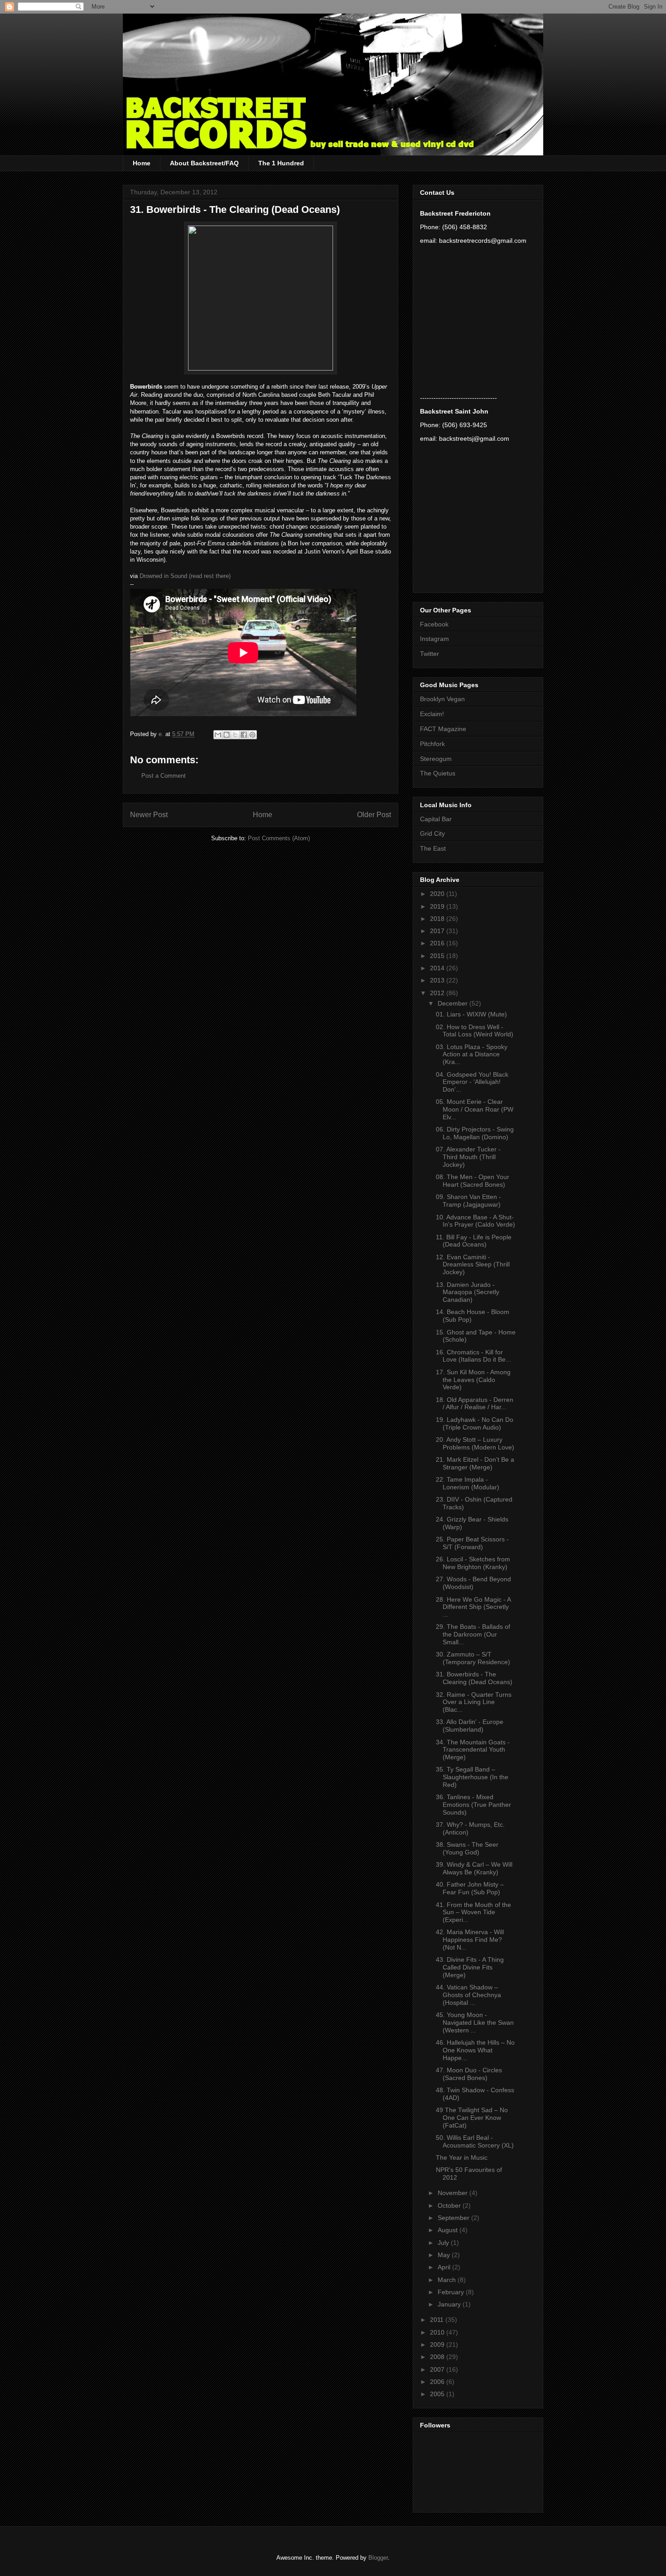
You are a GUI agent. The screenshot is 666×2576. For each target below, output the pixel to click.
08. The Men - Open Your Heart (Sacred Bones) (473, 1181)
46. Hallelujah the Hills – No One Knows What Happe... (475, 2050)
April (445, 2267)
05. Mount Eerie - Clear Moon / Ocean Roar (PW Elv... (475, 1109)
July (444, 2243)
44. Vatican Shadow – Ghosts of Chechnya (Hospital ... (468, 1995)
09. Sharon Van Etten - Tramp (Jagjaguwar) (468, 1201)
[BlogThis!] (227, 735)
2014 (438, 968)
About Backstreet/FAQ (204, 163)
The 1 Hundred (281, 163)
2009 (438, 2345)
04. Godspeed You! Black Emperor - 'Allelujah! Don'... (472, 1082)
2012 (438, 993)
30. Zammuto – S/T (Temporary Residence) (473, 1658)
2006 (438, 2382)
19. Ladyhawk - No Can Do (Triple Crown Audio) (475, 1423)
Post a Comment (164, 776)
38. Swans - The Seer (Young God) (467, 1848)
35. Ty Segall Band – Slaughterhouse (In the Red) (472, 1777)
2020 (438, 894)
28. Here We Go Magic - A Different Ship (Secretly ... (473, 1607)
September (454, 2218)
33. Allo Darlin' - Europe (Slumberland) (470, 1726)
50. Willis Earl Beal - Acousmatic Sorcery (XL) (475, 2141)
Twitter (430, 654)
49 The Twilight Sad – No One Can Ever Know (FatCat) (472, 2118)
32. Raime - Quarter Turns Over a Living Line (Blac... (474, 1702)
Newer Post (149, 815)
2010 (438, 2332)
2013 (438, 980)
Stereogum (436, 759)
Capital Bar (436, 819)
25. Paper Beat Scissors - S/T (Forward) (472, 1543)
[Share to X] (235, 735)
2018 (438, 919)
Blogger (378, 2558)
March (448, 2280)
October (450, 2205)
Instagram (434, 639)
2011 (438, 2320)
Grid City (432, 833)
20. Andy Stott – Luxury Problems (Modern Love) (475, 1443)
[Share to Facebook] (244, 735)
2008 (438, 2357)
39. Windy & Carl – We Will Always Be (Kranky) (474, 1868)
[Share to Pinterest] (252, 735)
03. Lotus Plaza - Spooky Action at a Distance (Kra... (472, 1054)
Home (142, 163)
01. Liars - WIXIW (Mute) (471, 1014)
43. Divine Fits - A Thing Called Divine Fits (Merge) (470, 1967)
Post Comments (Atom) (279, 838)
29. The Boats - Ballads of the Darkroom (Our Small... (473, 1634)
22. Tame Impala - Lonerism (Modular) (468, 1483)
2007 (438, 2369)
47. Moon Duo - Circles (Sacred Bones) (469, 2074)
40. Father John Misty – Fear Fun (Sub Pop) (470, 1888)
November (454, 2193)
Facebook (434, 624)
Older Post (374, 815)
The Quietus (438, 773)
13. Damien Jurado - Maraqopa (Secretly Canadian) (468, 1292)
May (445, 2255)
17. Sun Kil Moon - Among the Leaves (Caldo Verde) (473, 1380)
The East (433, 848)
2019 (438, 906)
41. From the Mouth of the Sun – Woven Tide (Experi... (473, 1912)
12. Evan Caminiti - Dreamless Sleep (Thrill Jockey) (473, 1265)
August (449, 2230)
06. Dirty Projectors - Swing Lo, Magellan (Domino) (475, 1133)
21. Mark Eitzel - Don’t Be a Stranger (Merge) (475, 1463)
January (450, 2304)
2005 (438, 2394)
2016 (438, 943)
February (452, 2292)
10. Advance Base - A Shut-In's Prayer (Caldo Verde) (475, 1221)
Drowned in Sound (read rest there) (185, 576)
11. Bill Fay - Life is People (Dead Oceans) (474, 1241)
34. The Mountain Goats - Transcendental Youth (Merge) (473, 1750)
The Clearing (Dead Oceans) (275, 209)
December (454, 1003)
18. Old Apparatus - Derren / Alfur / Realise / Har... (475, 1404)
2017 (438, 931)
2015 (438, 956)
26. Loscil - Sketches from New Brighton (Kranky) (473, 1563)
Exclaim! (432, 714)
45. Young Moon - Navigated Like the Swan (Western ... (475, 2022)
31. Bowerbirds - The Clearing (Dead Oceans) (474, 1678)
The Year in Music (462, 2157)
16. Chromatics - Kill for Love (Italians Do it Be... (473, 1356)
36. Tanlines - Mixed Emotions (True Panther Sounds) (473, 1805)
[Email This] (218, 735)
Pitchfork (432, 744)
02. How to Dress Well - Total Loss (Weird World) (475, 1031)
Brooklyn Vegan (442, 699)
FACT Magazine (443, 729)
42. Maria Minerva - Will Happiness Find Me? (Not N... (470, 1940)
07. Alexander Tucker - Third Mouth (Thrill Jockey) (468, 1157)
